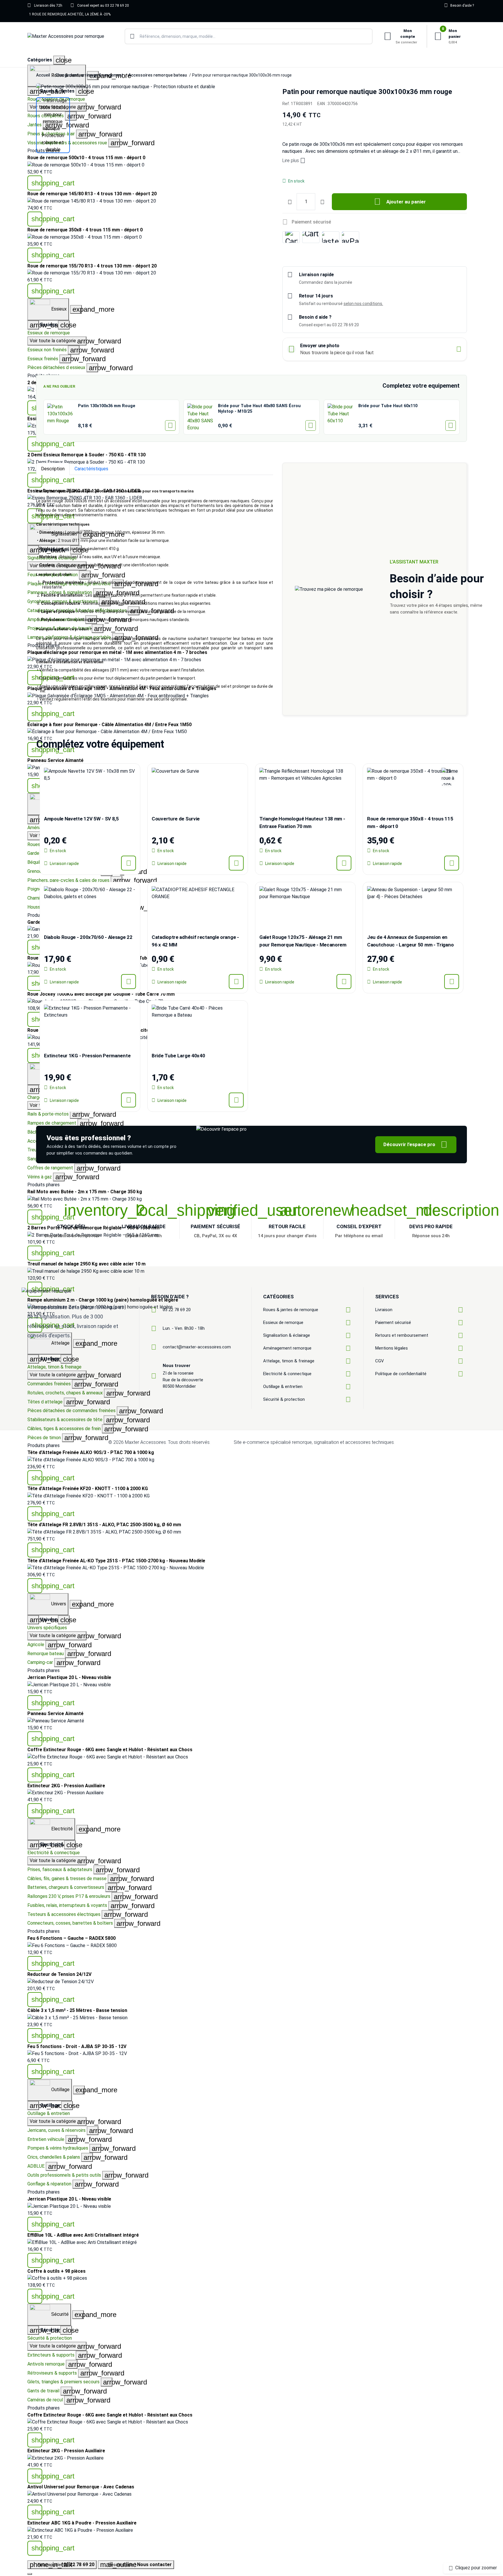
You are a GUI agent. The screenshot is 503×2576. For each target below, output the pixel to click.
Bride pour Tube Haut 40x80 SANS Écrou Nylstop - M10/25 (259, 408)
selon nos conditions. (363, 304)
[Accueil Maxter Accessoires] (66, 37)
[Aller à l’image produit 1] (53, 125)
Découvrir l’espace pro (415, 1145)
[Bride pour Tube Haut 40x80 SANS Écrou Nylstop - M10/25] (201, 417)
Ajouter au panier (400, 202)
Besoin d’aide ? (459, 5)
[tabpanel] (155, 595)
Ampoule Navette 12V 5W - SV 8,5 (81, 819)
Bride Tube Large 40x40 (178, 1056)
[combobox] (249, 36)
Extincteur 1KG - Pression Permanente (87, 1056)
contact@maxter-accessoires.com (197, 1347)
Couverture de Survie (176, 819)
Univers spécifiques (47, 1628)
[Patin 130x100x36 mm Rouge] (61, 417)
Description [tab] (53, 469)
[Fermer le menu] (30, 2574)
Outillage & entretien (49, 2113)
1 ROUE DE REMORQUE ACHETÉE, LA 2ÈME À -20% (70, 14)
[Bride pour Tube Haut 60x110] (341, 417)
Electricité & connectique (54, 1853)
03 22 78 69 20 (177, 1310)
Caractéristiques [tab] (91, 469)
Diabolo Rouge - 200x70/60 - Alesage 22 (88, 937)
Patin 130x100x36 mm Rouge (107, 406)
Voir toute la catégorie (58, 1636)
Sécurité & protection (50, 2338)
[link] (251, 462)
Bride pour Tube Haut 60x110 (388, 406)
